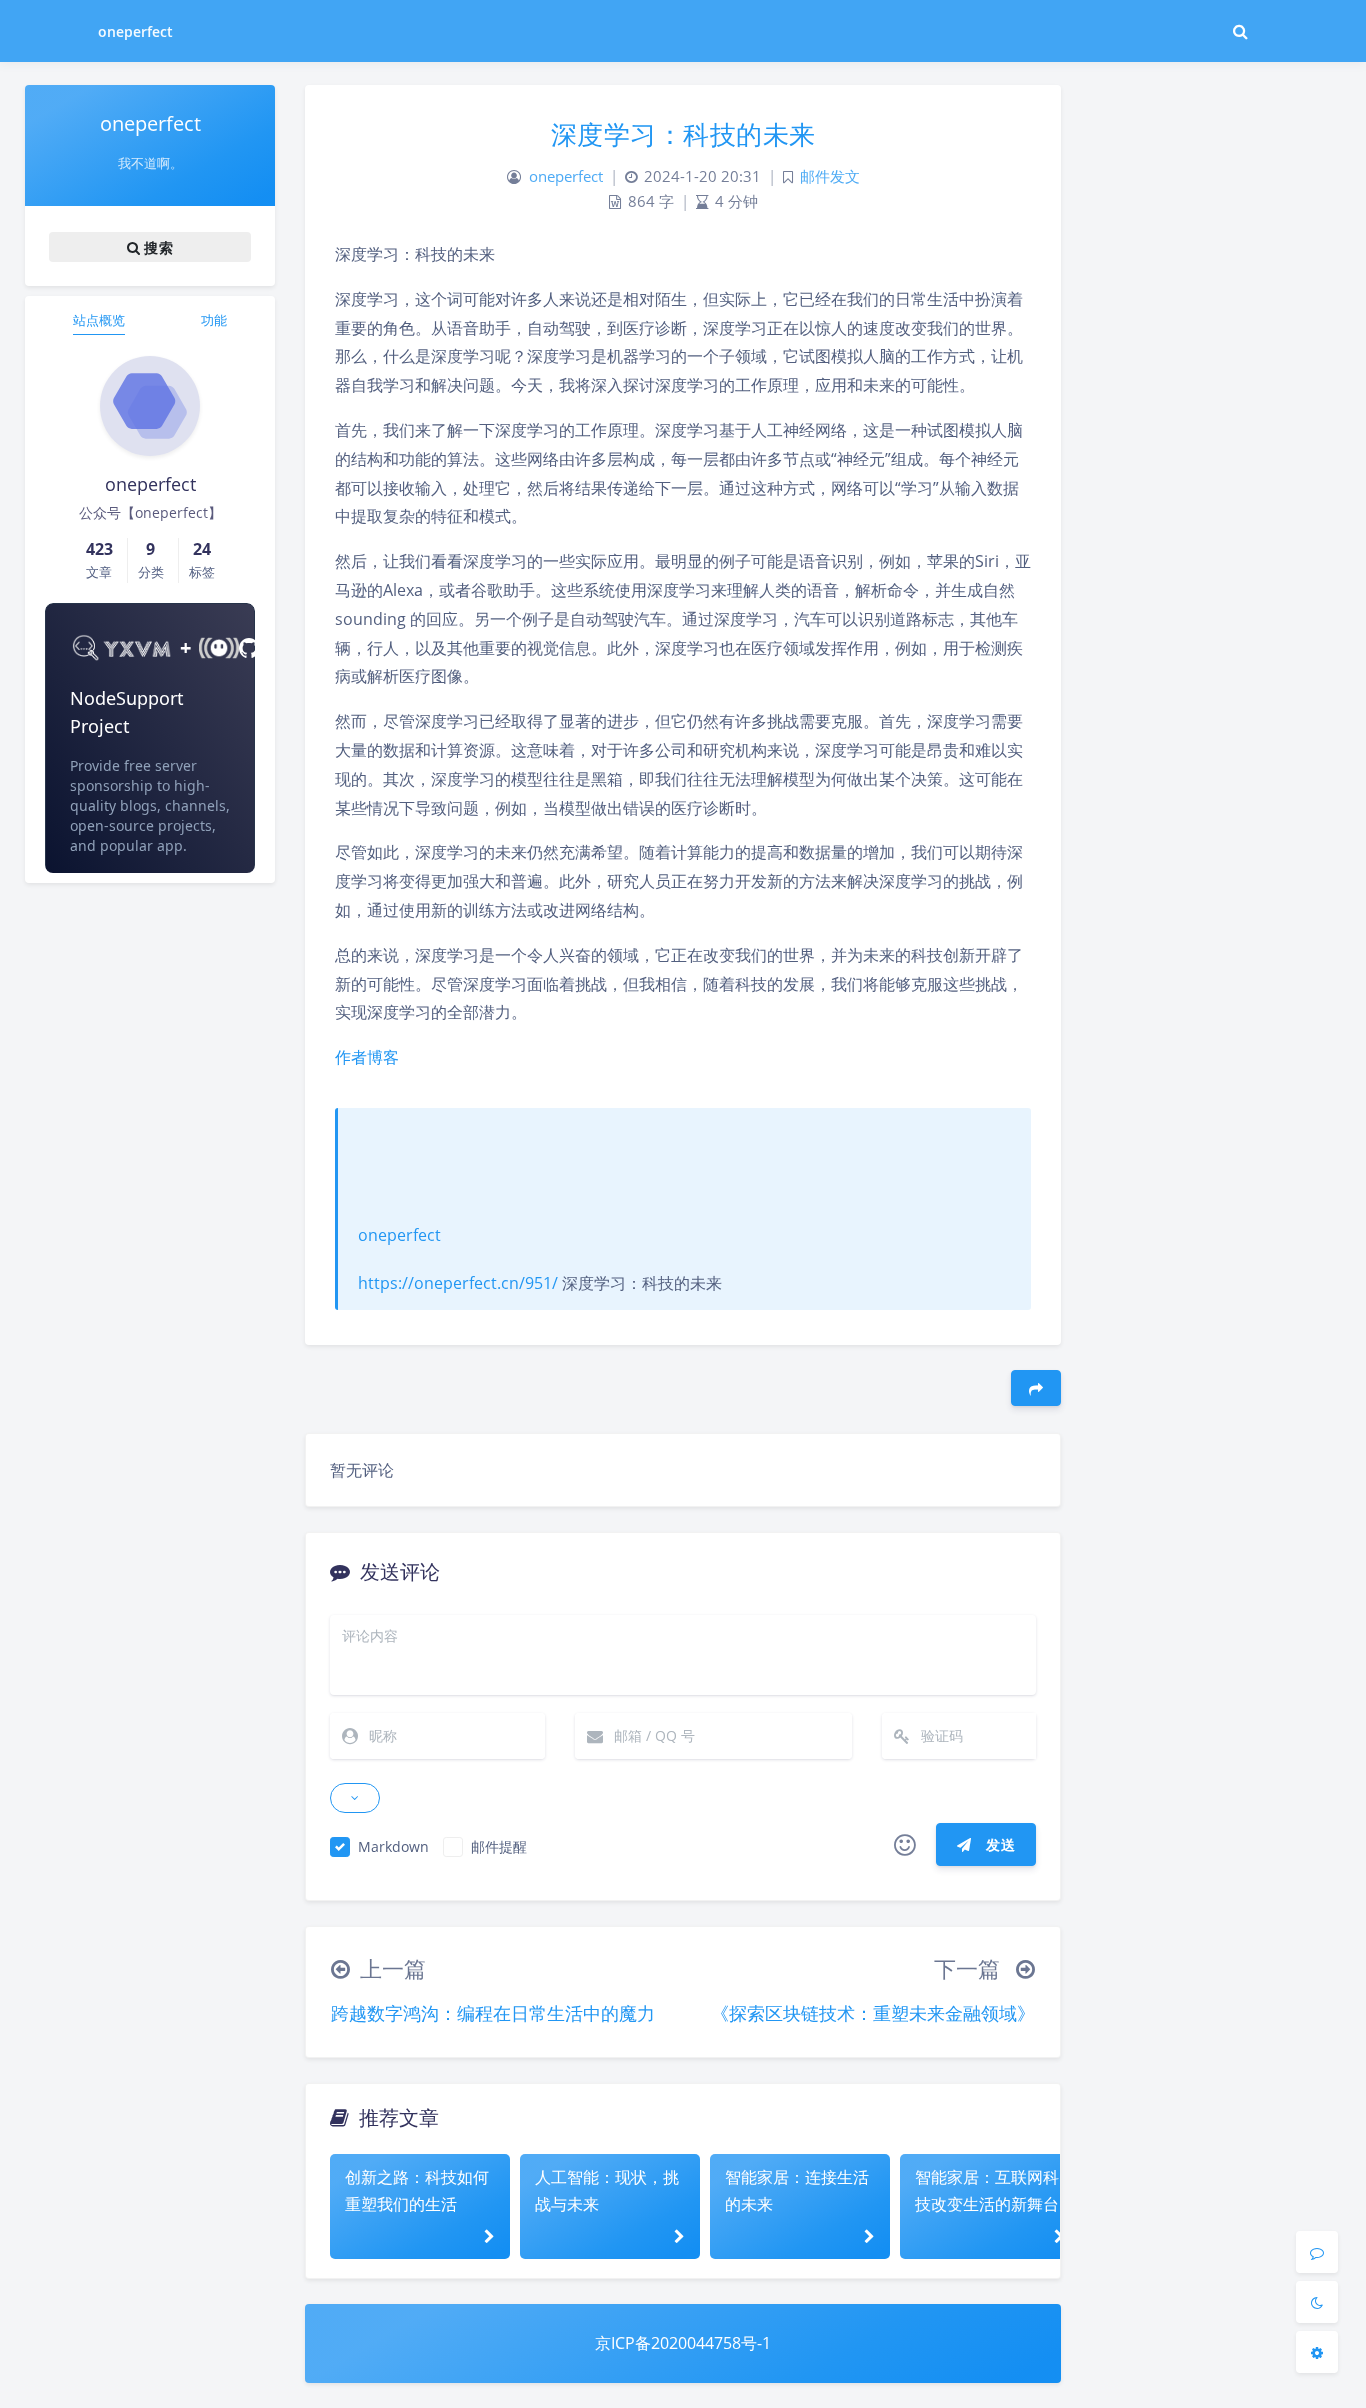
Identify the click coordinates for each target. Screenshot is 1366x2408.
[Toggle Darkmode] (1317, 2302)
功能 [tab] (214, 320)
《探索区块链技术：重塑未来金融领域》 (873, 2013)
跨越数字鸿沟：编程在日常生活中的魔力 (493, 2013)
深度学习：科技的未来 (683, 134)
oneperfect (136, 31)
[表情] (905, 1845)
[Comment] (1317, 2252)
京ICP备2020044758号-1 (683, 2343)
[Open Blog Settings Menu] (1317, 2352)
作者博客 (367, 1057)
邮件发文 (830, 176)
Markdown (393, 1846)
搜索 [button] (156, 246)
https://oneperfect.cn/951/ (458, 1283)
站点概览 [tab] (99, 320)
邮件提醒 (499, 1846)
